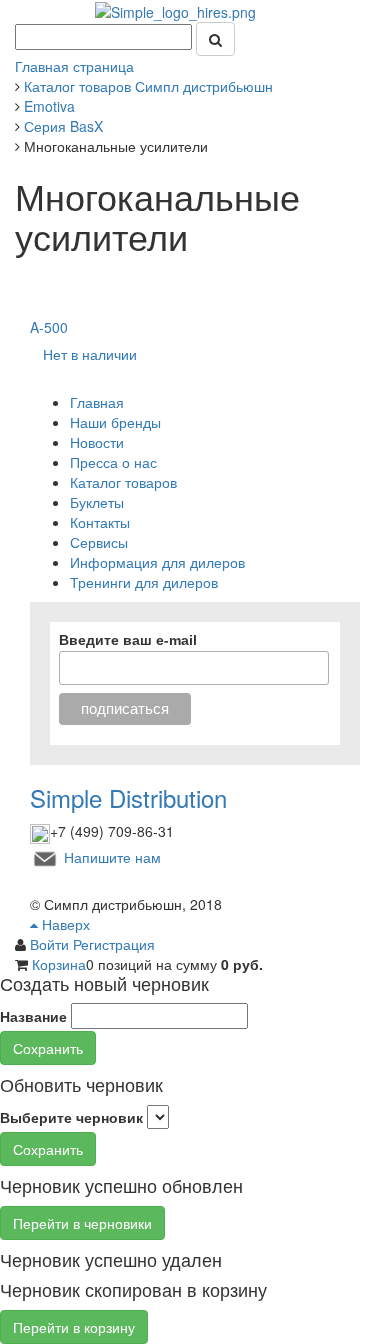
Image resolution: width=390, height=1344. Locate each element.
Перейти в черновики (82, 1223)
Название (33, 1016)
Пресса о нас (113, 462)
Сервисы (99, 542)
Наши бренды (115, 422)
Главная (97, 402)
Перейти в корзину (74, 1327)
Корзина (59, 964)
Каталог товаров (123, 482)
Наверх (64, 924)
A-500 (49, 327)
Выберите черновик (71, 1117)
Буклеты (97, 502)
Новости (97, 442)
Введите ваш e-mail (128, 640)
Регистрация (114, 944)
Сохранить (48, 1048)
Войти (51, 944)
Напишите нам (112, 856)
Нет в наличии (90, 354)
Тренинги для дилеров (144, 582)
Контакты (100, 522)
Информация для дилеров (157, 562)
